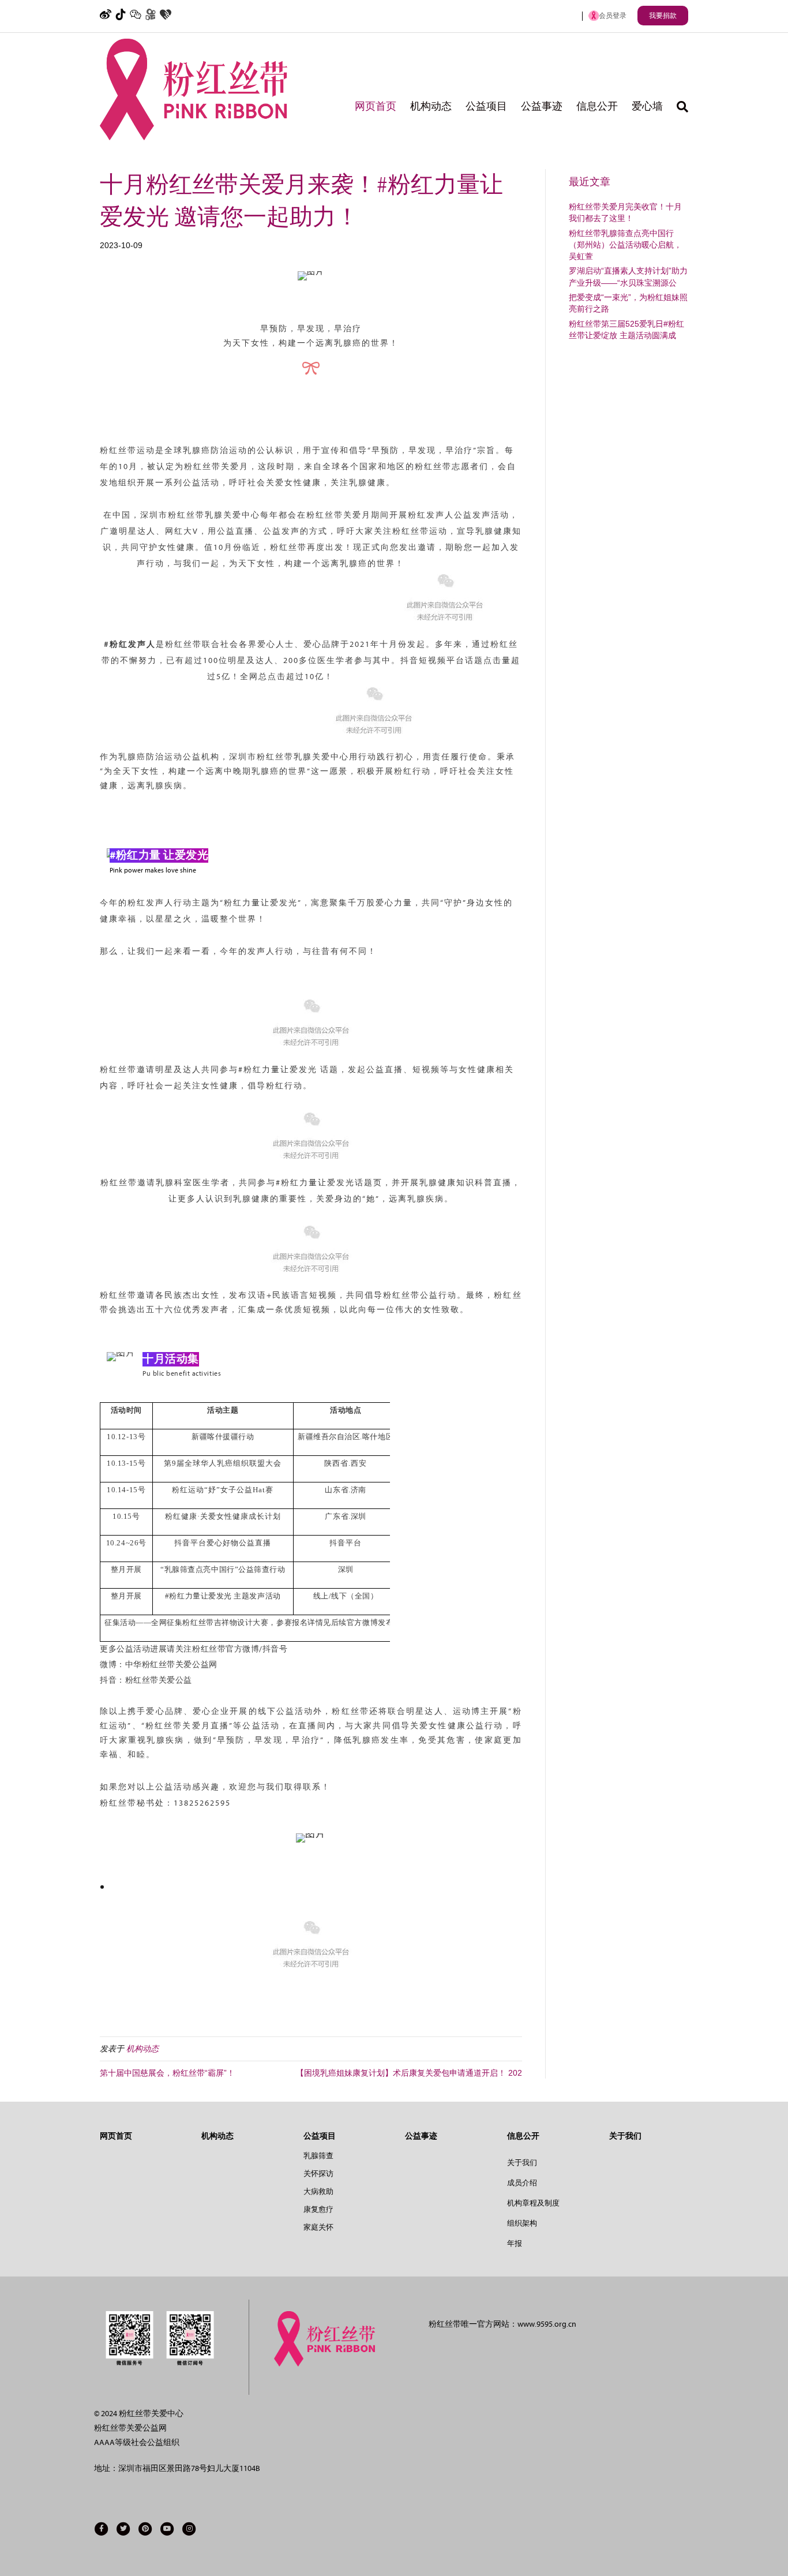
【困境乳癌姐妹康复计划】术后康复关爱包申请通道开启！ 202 (409, 2073)
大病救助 (318, 2191)
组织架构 (522, 2223)
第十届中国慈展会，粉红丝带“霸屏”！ (167, 2073)
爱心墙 (647, 106)
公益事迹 (542, 106)
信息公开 (597, 106)
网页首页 (376, 106)
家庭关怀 (318, 2227)
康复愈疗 (318, 2209)
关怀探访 (318, 2173)
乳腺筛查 (318, 2156)
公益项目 (486, 106)
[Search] (679, 107)
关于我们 (522, 2163)
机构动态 (431, 106)
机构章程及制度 (533, 2203)
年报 (515, 2243)
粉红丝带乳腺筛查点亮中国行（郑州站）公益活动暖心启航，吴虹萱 (625, 245)
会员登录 (613, 16)
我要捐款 (663, 16)
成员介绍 (522, 2183)
